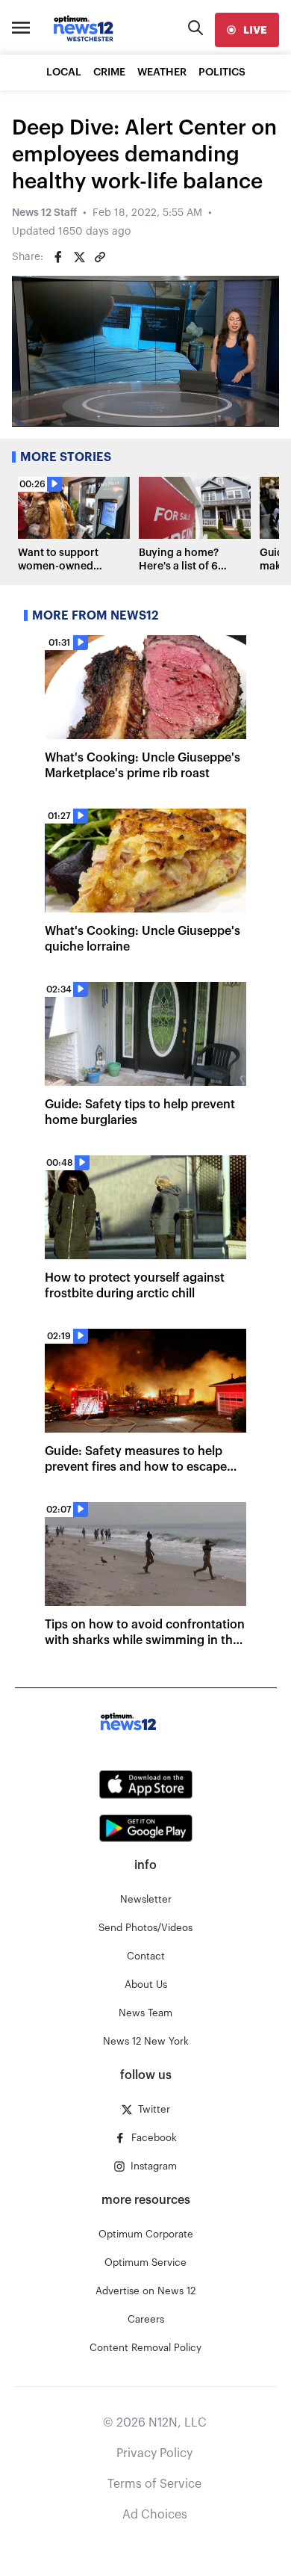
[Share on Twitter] (79, 257)
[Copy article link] (100, 257)
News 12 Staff (44, 213)
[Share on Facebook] (58, 257)
